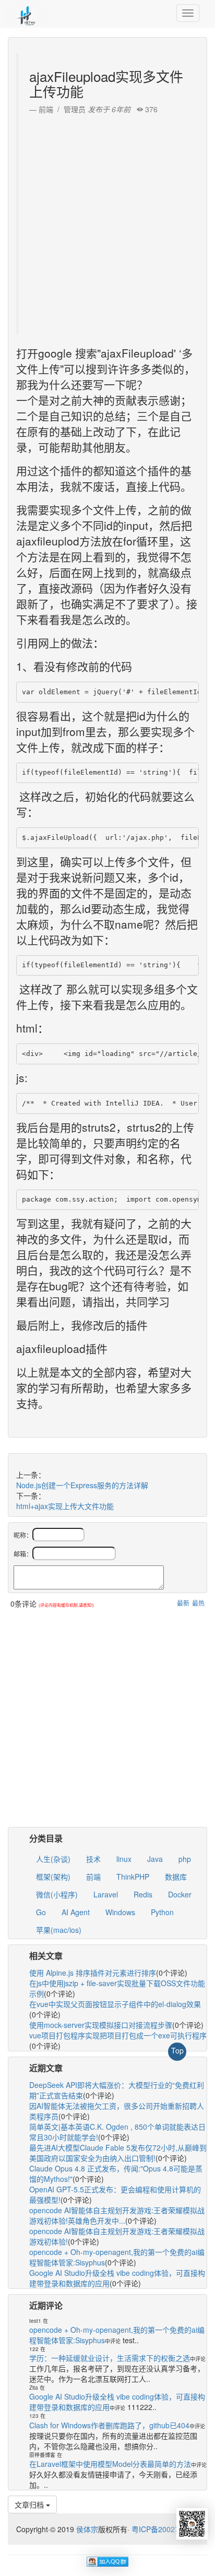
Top (177, 2050)
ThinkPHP (133, 1877)
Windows (120, 1912)
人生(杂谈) (53, 1859)
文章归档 (30, 2504)
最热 (198, 1603)
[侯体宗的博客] (26, 13)
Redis (143, 1894)
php (185, 1859)
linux (124, 1859)
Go (41, 1912)
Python (162, 1912)
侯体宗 (86, 2529)
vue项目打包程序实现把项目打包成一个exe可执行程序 (118, 2035)
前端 (93, 1877)
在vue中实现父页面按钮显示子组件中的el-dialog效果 (115, 2004)
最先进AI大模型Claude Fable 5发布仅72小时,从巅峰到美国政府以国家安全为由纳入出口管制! (118, 2153)
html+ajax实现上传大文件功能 (65, 1506)
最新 (183, 1603)
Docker (180, 1894)
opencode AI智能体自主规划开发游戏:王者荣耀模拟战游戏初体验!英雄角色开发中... (117, 2215)
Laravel (106, 1894)
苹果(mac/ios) (59, 1930)
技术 (93, 1859)
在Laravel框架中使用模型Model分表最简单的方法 (110, 2464)
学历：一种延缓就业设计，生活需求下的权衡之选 (110, 2358)
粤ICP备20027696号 (165, 2529)
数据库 (176, 1877)
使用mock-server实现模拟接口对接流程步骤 (101, 2025)
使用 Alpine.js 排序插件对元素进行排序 (93, 1973)
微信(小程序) (57, 1894)
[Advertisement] (107, 222)
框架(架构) (53, 1877)
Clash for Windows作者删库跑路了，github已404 (109, 2425)
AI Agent (76, 1912)
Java (155, 1859)
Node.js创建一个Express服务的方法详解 (82, 1485)
